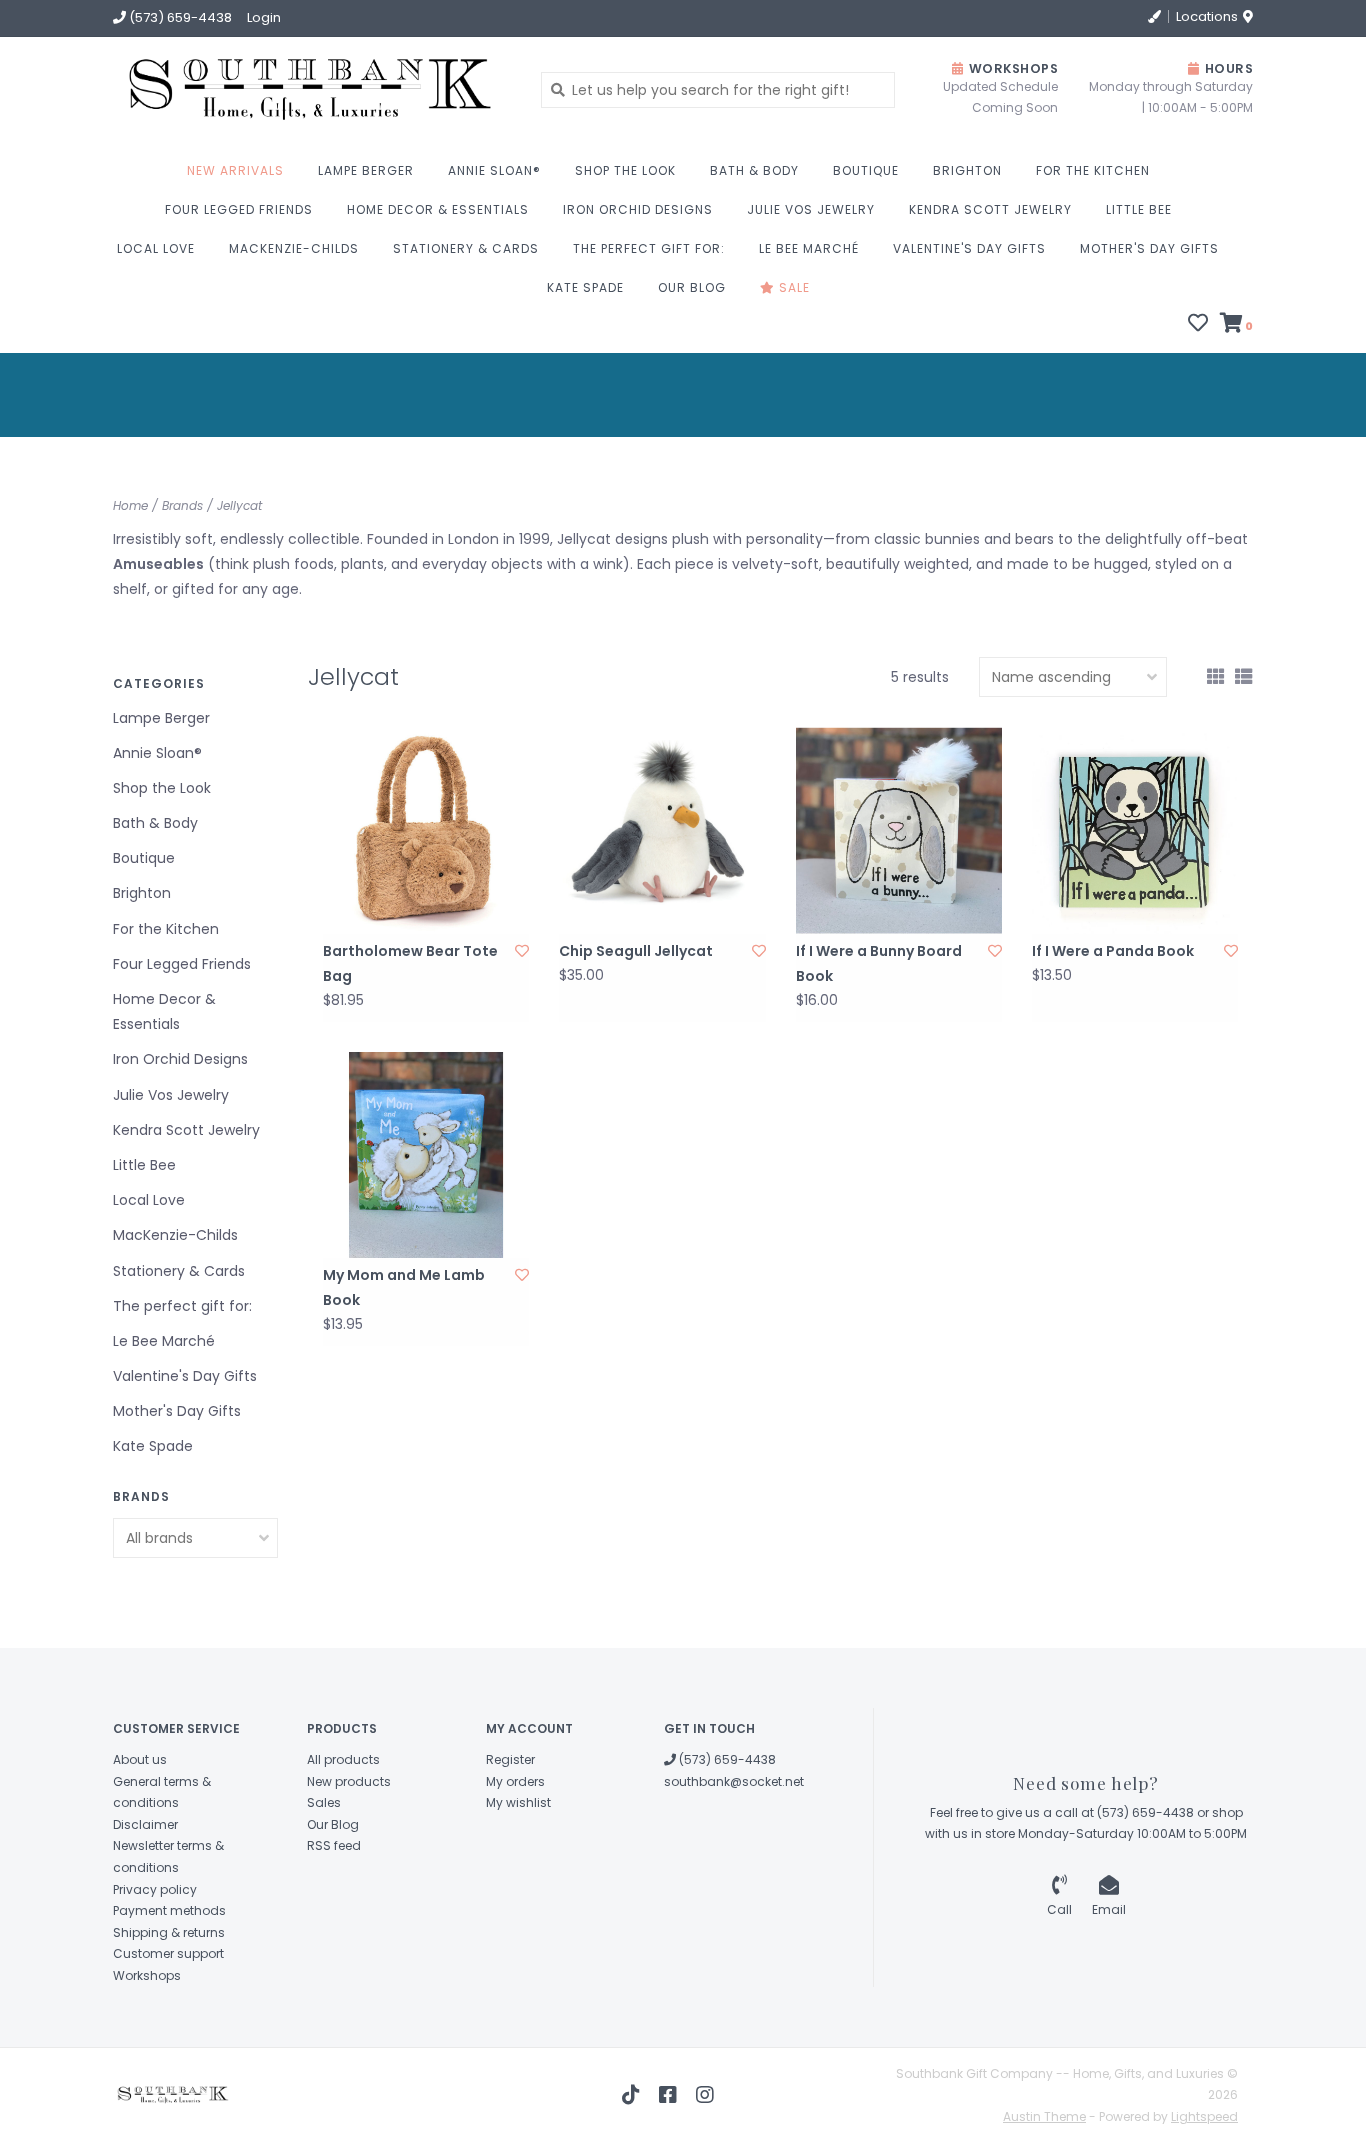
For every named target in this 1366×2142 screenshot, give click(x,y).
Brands (182, 505)
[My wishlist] (1198, 325)
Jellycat (239, 505)
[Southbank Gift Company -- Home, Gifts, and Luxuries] (244, 89)
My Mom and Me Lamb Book (404, 1287)
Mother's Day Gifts (1149, 248)
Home (130, 505)
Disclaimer (145, 1824)
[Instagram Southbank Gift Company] (705, 2095)
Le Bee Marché (809, 248)
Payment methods (169, 1910)
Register (510, 1759)
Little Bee (1139, 209)
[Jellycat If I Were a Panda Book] (1135, 830)
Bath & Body (754, 170)
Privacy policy (155, 1889)
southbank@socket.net (734, 1781)
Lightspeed (1204, 2116)
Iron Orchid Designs (638, 209)
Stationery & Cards (466, 248)
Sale (792, 287)
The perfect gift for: (649, 248)
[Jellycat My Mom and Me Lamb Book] (426, 1155)
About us (140, 1759)
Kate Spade (585, 287)
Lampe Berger (366, 170)
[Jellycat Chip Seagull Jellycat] (662, 830)
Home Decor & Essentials (438, 209)
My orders (515, 1781)
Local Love (156, 248)
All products (343, 1759)
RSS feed (334, 1845)
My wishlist (518, 1802)
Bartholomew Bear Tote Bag (410, 963)
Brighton (967, 170)
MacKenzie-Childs (294, 248)
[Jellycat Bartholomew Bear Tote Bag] (426, 830)
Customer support (168, 1953)
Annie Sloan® (494, 170)
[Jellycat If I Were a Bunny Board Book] (899, 830)
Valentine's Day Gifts (969, 248)
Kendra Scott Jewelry (990, 209)
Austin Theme (1044, 2116)
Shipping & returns (169, 1932)
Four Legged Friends (239, 209)
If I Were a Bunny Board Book (879, 963)
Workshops (147, 1975)
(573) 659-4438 (726, 1759)
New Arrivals (235, 170)
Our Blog (692, 287)
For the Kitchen (1093, 170)
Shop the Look (625, 170)
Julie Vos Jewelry (811, 209)
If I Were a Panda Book (1113, 951)
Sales (324, 1802)
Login (264, 17)
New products (349, 1781)
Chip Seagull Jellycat (636, 951)
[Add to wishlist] (522, 951)
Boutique (866, 170)
